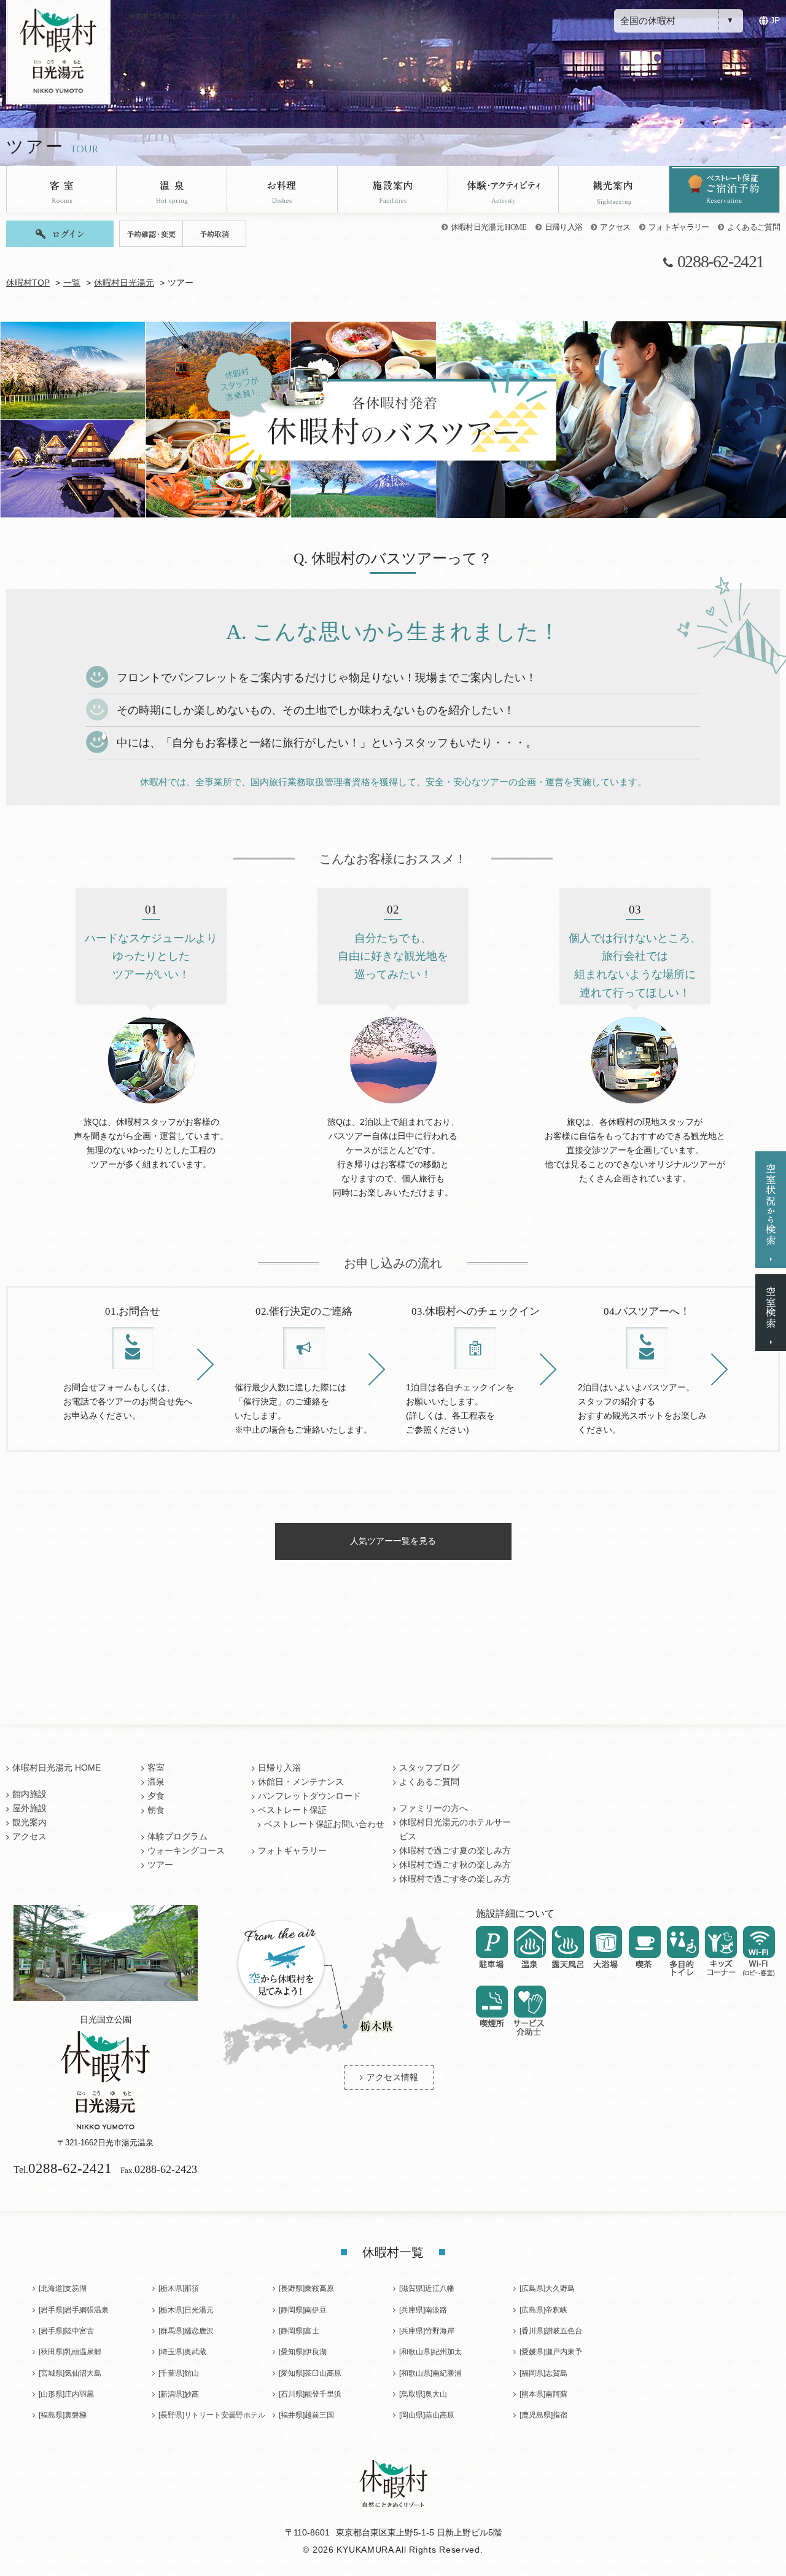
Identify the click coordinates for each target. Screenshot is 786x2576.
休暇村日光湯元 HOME (489, 227)
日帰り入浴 (564, 227)
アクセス (615, 227)
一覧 (72, 283)
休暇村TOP (28, 283)
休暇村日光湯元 (124, 283)
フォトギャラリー (679, 227)
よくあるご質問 (753, 227)
